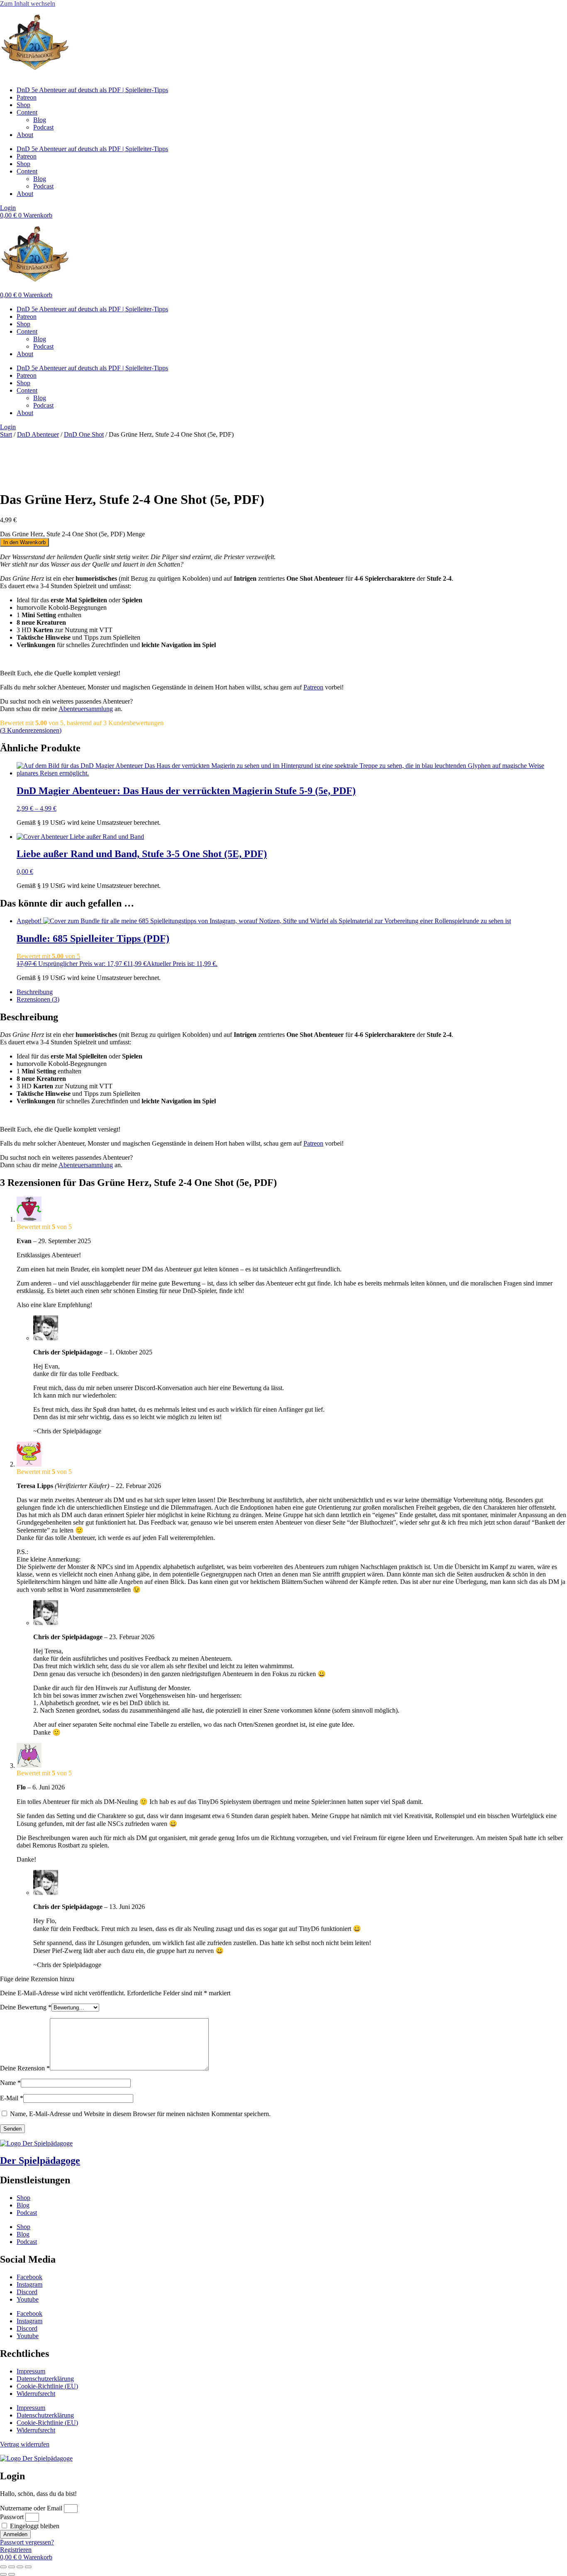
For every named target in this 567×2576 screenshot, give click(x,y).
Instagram (29, 2284)
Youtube (28, 2299)
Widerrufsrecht (36, 2394)
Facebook (29, 2277)
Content (27, 112)
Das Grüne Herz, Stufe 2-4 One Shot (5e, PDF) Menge (72, 534)
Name (10, 2083)
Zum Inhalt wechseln (28, 4)
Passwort (12, 2517)
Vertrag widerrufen (25, 2444)
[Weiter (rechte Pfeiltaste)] (12, 2574)
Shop (23, 105)
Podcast (43, 127)
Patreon (27, 97)
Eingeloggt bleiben (34, 2526)
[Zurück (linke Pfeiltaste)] (3, 2574)
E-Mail (12, 2098)
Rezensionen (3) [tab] (38, 999)
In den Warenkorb (24, 542)
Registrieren (16, 2550)
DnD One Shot (84, 434)
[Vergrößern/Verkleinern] (3, 2567)
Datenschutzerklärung (45, 2379)
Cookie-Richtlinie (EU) (47, 2386)
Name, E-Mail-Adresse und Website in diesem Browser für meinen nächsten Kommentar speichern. (140, 2114)
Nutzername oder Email (31, 2508)
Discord (27, 2292)
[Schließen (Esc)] (28, 2567)
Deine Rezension (25, 2068)
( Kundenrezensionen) (31, 730)
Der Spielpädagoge (40, 2161)
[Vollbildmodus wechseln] (12, 2567)
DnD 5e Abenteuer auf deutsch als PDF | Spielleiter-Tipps (92, 90)
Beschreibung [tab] (35, 992)
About (25, 135)
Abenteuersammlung (86, 709)
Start (6, 434)
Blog (40, 120)
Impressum (31, 2371)
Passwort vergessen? (27, 2542)
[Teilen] (20, 2567)
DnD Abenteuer (38, 434)
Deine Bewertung (26, 2007)
